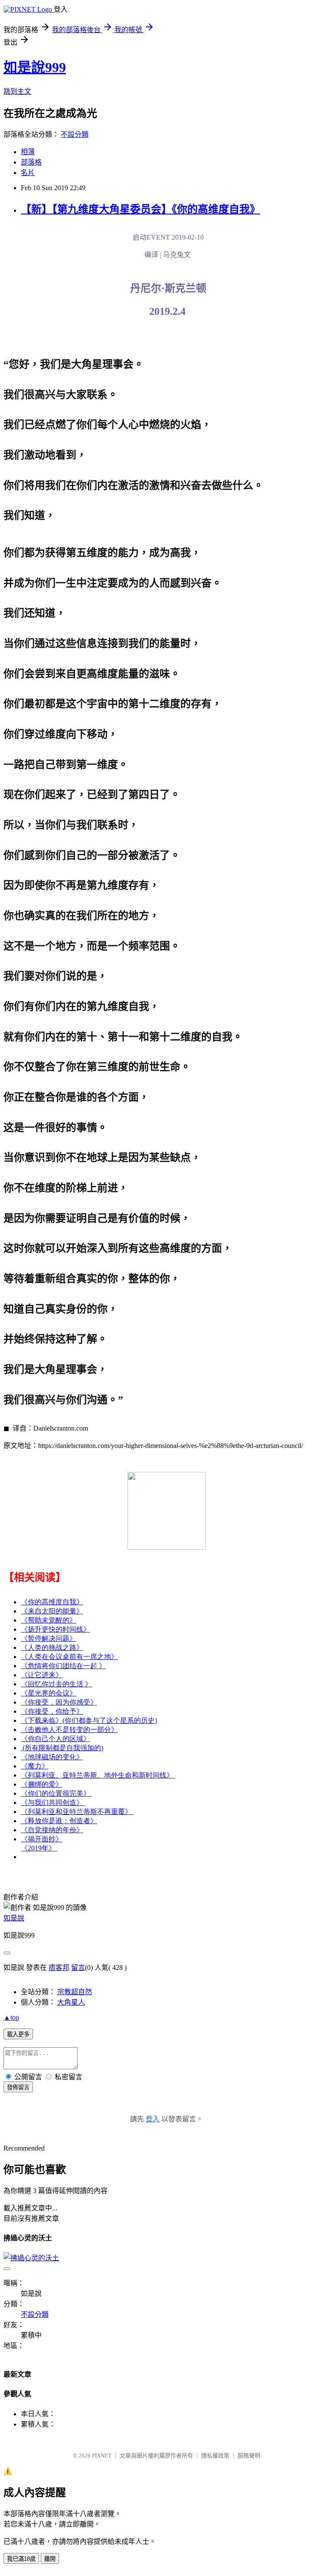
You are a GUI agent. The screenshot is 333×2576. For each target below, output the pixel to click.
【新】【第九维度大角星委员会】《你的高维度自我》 (140, 209)
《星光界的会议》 (49, 1693)
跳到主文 (17, 91)
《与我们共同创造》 (53, 1803)
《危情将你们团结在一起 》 (63, 1666)
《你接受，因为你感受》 (59, 1702)
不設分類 (75, 134)
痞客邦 (59, 1967)
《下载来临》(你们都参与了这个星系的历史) (89, 1720)
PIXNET (102, 2456)
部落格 (31, 162)
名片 (28, 173)
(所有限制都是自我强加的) (62, 1748)
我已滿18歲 (21, 2559)
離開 (50, 2559)
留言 (78, 1967)
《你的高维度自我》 (52, 1602)
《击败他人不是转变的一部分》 (69, 1730)
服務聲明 (249, 2456)
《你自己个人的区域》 (55, 1739)
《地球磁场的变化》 (52, 1757)
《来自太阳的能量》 (52, 1611)
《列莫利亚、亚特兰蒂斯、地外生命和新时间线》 (98, 1775)
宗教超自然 (75, 1992)
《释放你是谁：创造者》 (59, 1821)
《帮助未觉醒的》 (49, 1620)
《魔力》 (35, 1766)
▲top (11, 2017)
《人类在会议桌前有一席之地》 (69, 1657)
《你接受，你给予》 (52, 1711)
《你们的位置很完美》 (56, 1793)
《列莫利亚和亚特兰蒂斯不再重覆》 (77, 1812)
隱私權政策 (215, 2456)
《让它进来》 (42, 1675)
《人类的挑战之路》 (52, 1648)
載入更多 (18, 2034)
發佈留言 (18, 2087)
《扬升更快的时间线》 (55, 1629)
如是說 (14, 1918)
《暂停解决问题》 (49, 1638)
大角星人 (71, 2002)
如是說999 (35, 67)
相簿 (28, 152)
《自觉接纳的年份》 (52, 1830)
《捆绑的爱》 (42, 1784)
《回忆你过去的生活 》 (56, 1684)
